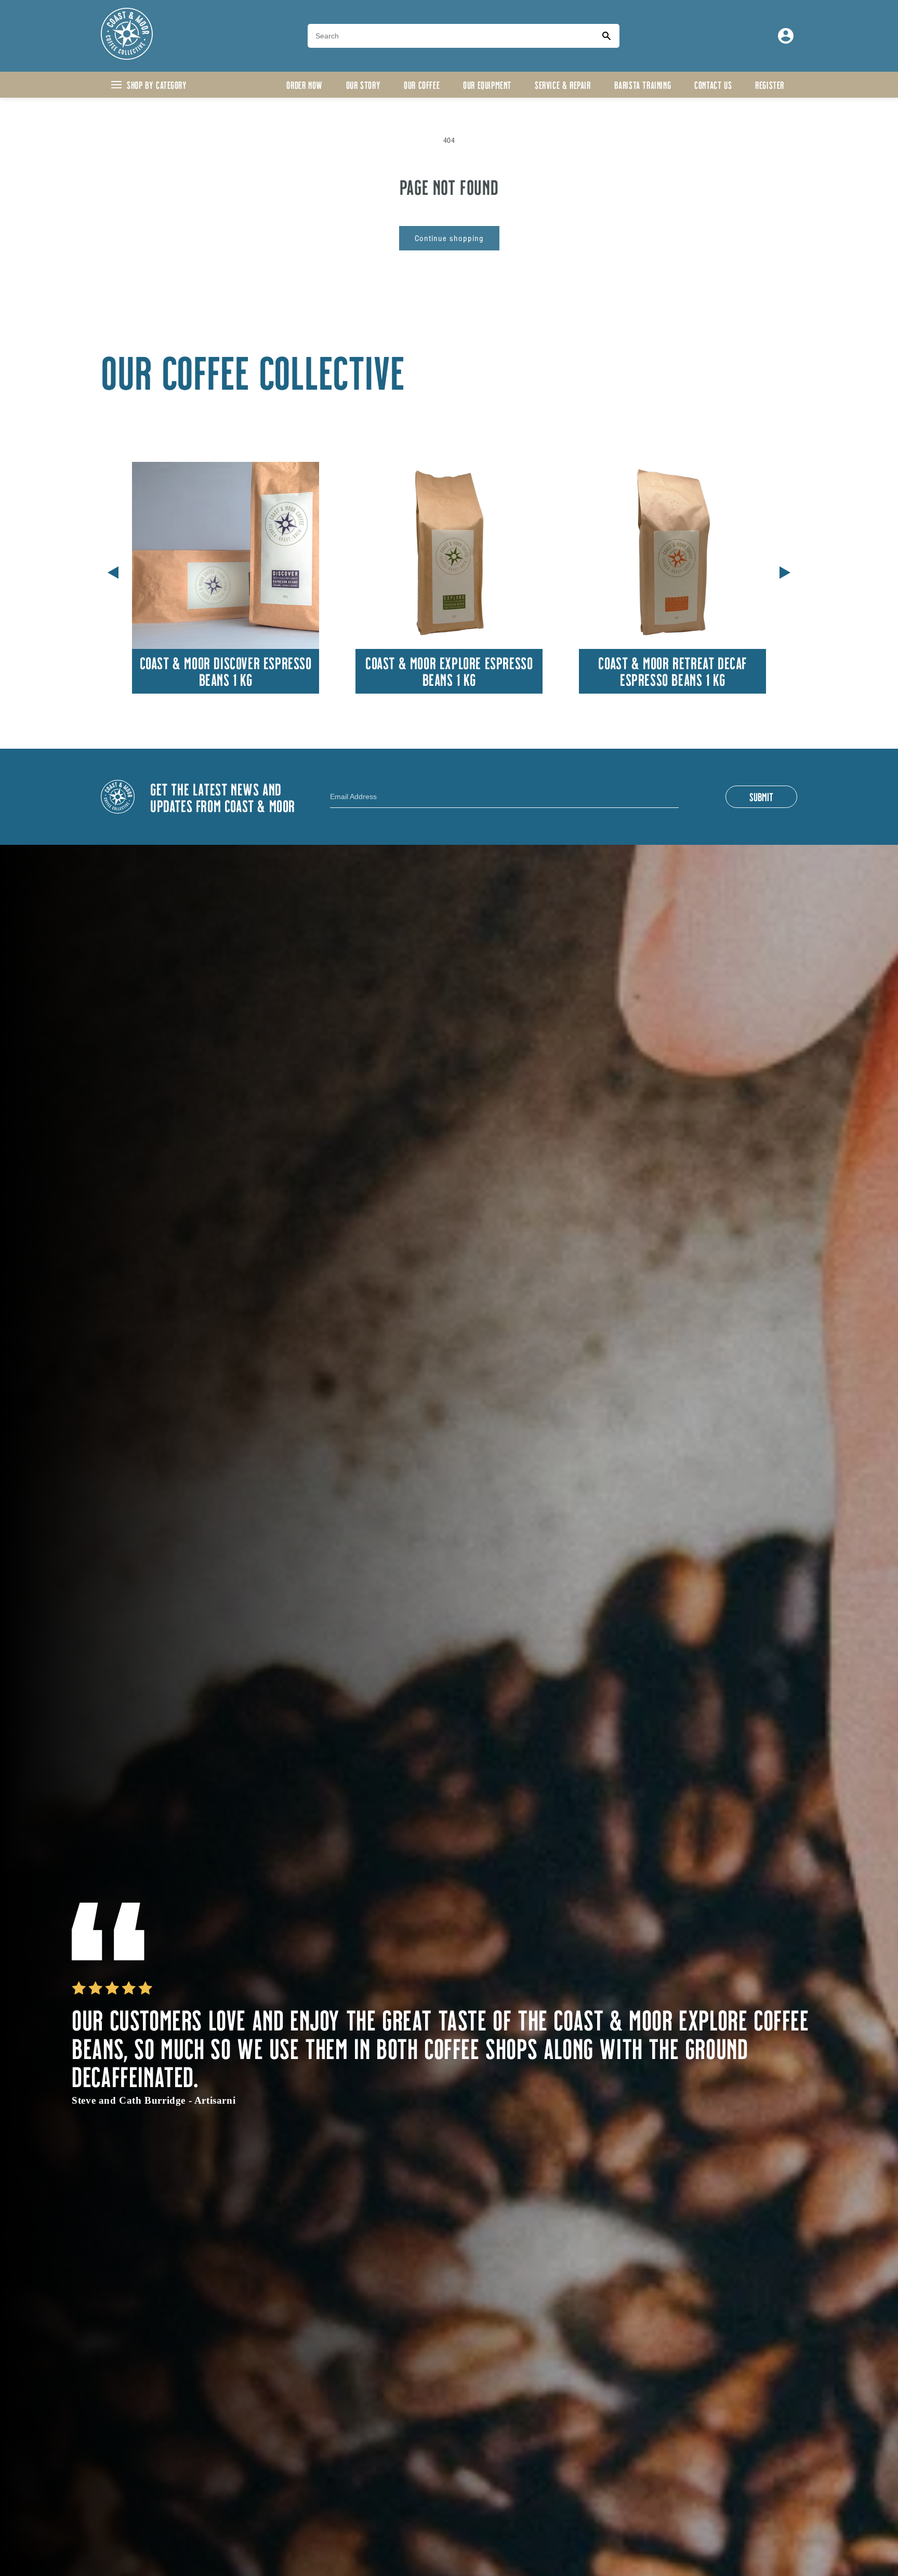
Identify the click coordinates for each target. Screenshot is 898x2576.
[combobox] (451, 36)
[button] (785, 570)
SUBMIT (761, 796)
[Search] (606, 36)
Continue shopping (449, 238)
